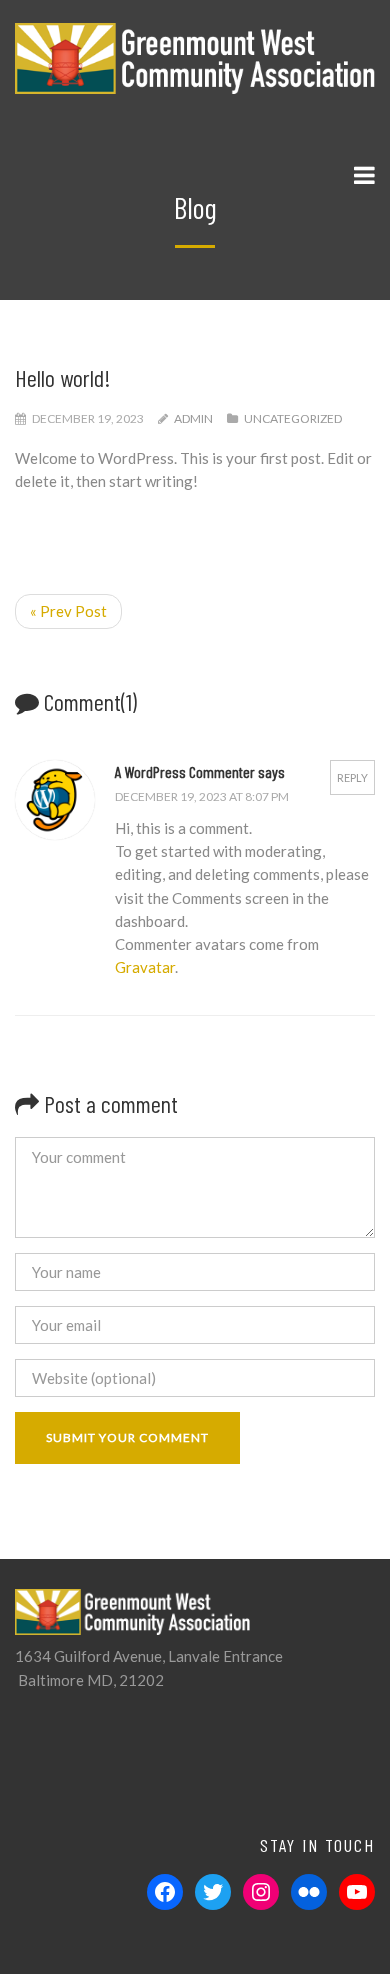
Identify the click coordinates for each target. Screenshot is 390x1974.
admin (193, 418)
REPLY (352, 777)
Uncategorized (293, 418)
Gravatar (145, 967)
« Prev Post (68, 611)
